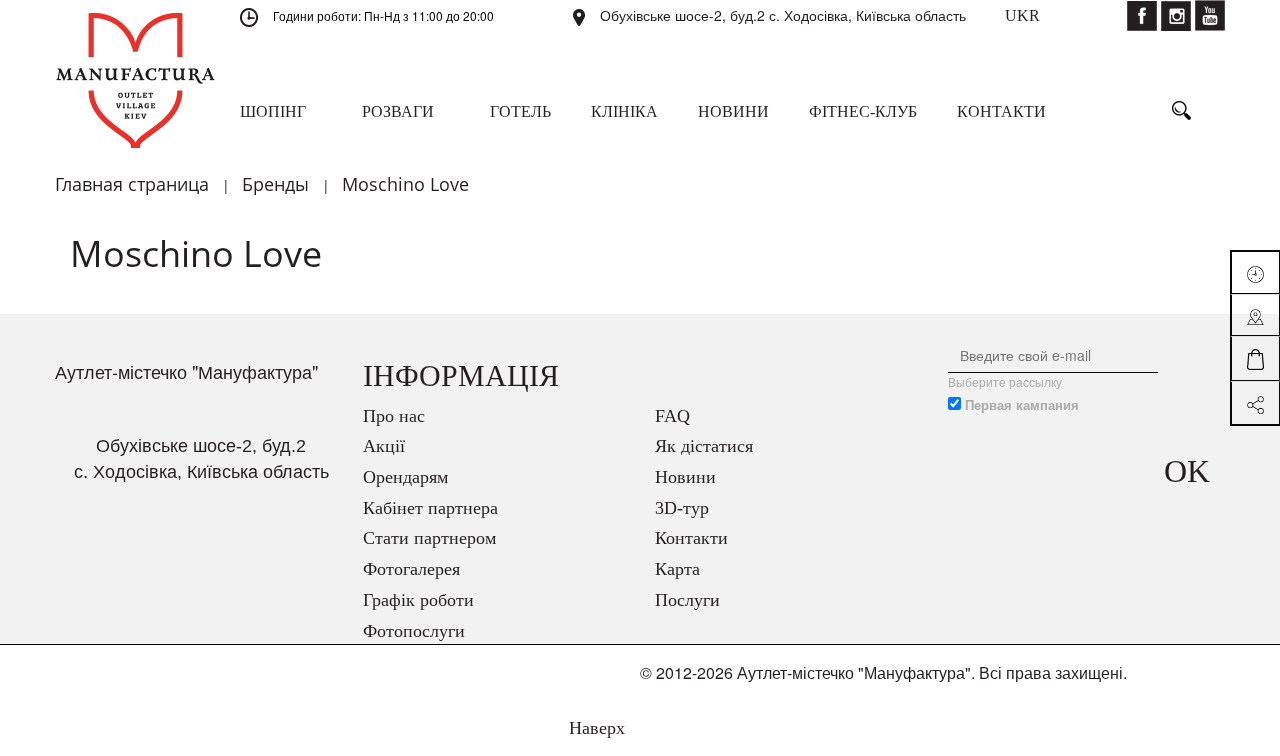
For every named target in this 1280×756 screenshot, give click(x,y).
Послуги (687, 600)
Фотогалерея (411, 569)
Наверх (594, 728)
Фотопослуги (414, 631)
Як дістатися (704, 446)
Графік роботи (418, 600)
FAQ (672, 416)
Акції (384, 446)
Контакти (691, 538)
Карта (677, 569)
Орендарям (405, 477)
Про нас (394, 416)
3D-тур (682, 508)
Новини (685, 477)
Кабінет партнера (430, 508)
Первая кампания (1022, 405)
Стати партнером (429, 538)
